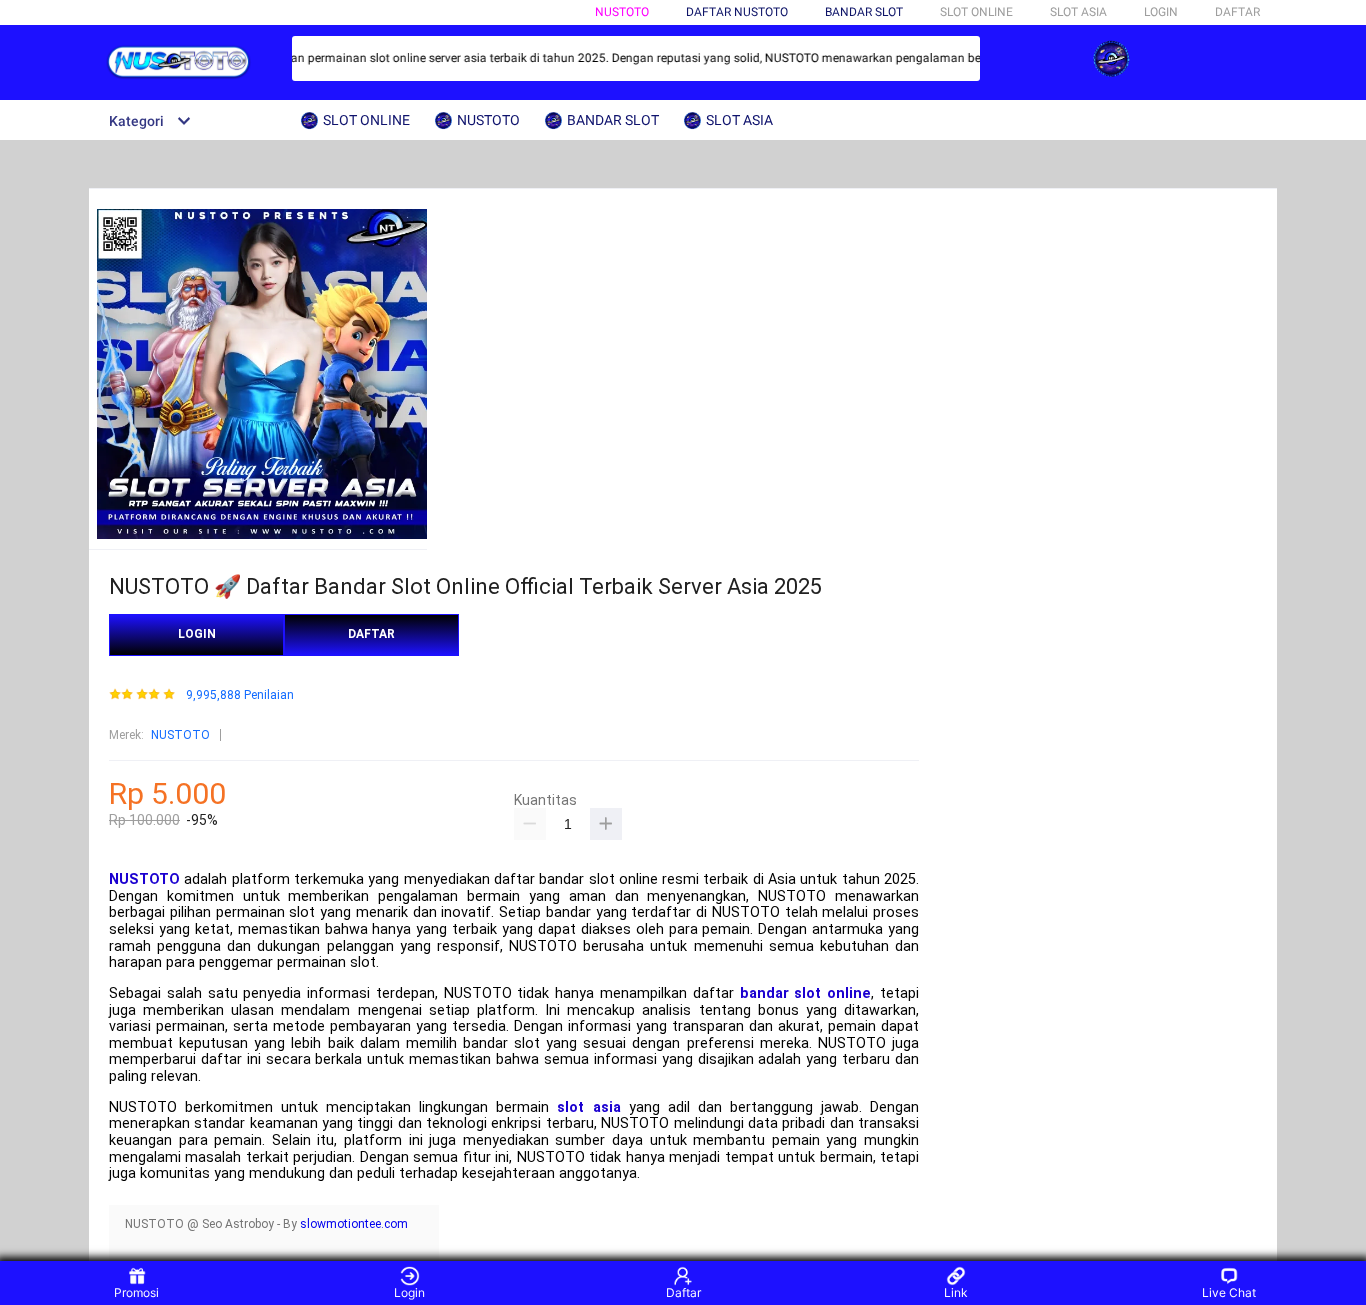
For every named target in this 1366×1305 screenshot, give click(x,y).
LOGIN (1161, 12)
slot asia (588, 1107)
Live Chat (1229, 1292)
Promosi (136, 1292)
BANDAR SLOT (864, 12)
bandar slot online (806, 993)
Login (409, 1292)
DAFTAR (1237, 12)
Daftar (683, 1292)
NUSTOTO (622, 12)
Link (956, 1292)
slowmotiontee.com (354, 1224)
